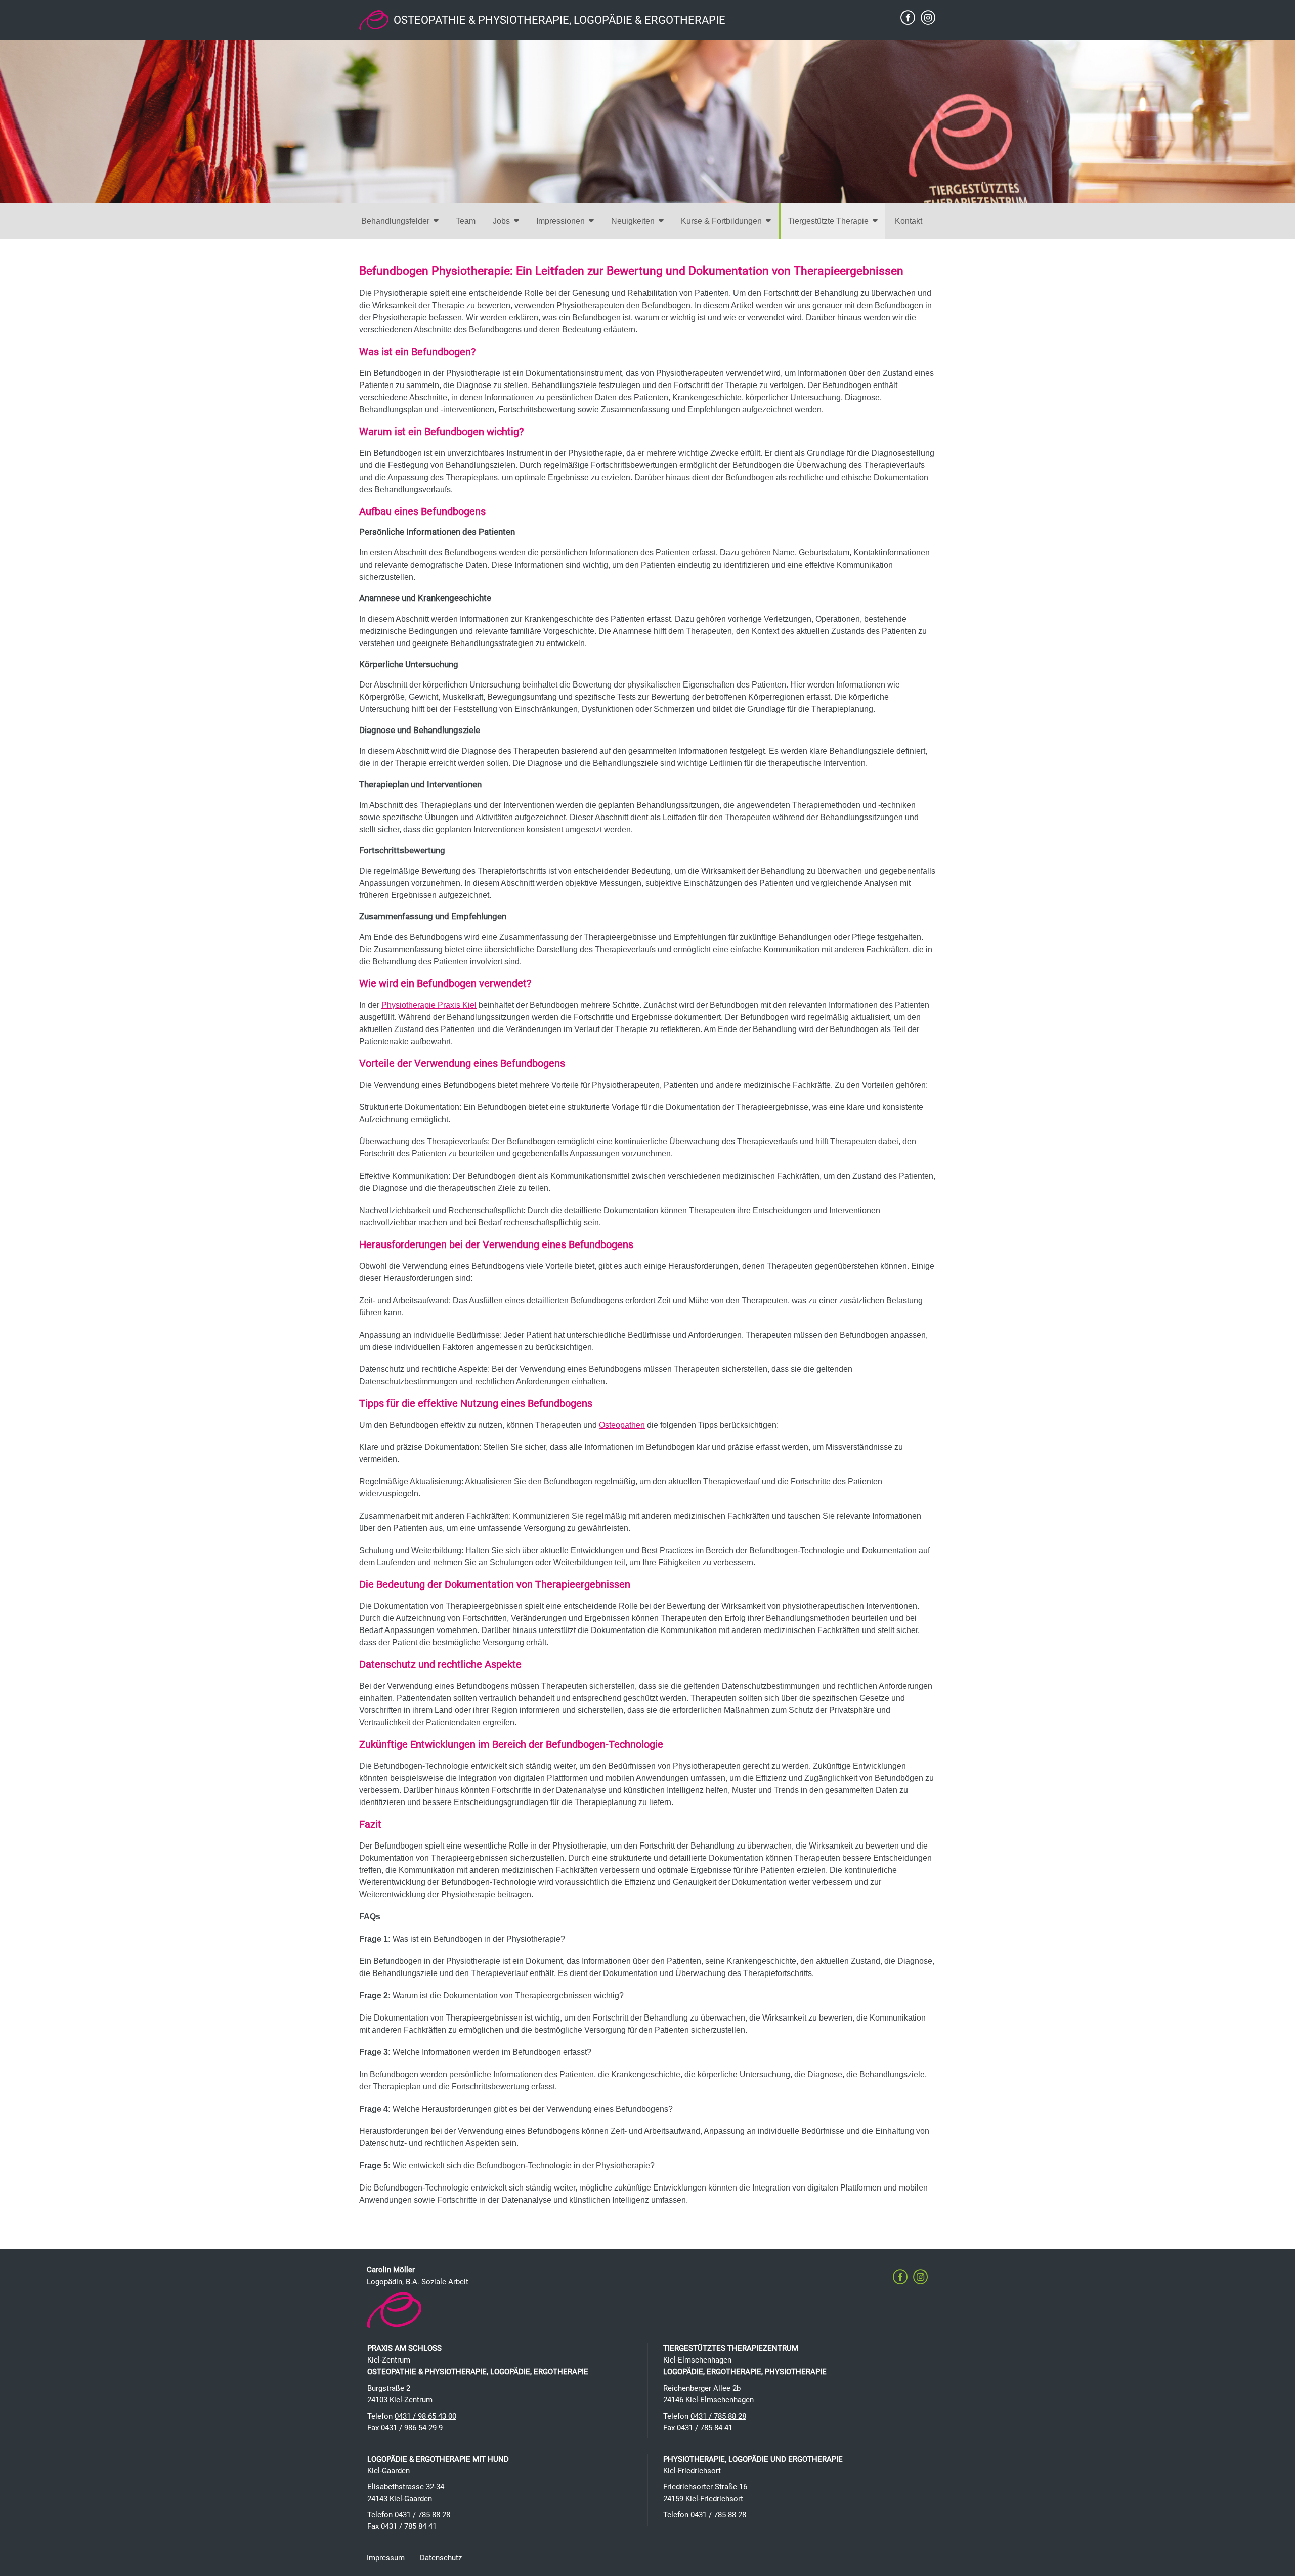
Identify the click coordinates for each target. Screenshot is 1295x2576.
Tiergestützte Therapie (828, 221)
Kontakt (909, 221)
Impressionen (560, 221)
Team (466, 221)
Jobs (501, 221)
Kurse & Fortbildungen (721, 221)
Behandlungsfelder (395, 221)
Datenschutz (441, 2558)
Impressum (386, 2558)
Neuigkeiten (633, 221)
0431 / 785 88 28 (718, 2416)
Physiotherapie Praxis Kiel (429, 1005)
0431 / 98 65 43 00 (425, 2416)
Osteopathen (622, 1425)
